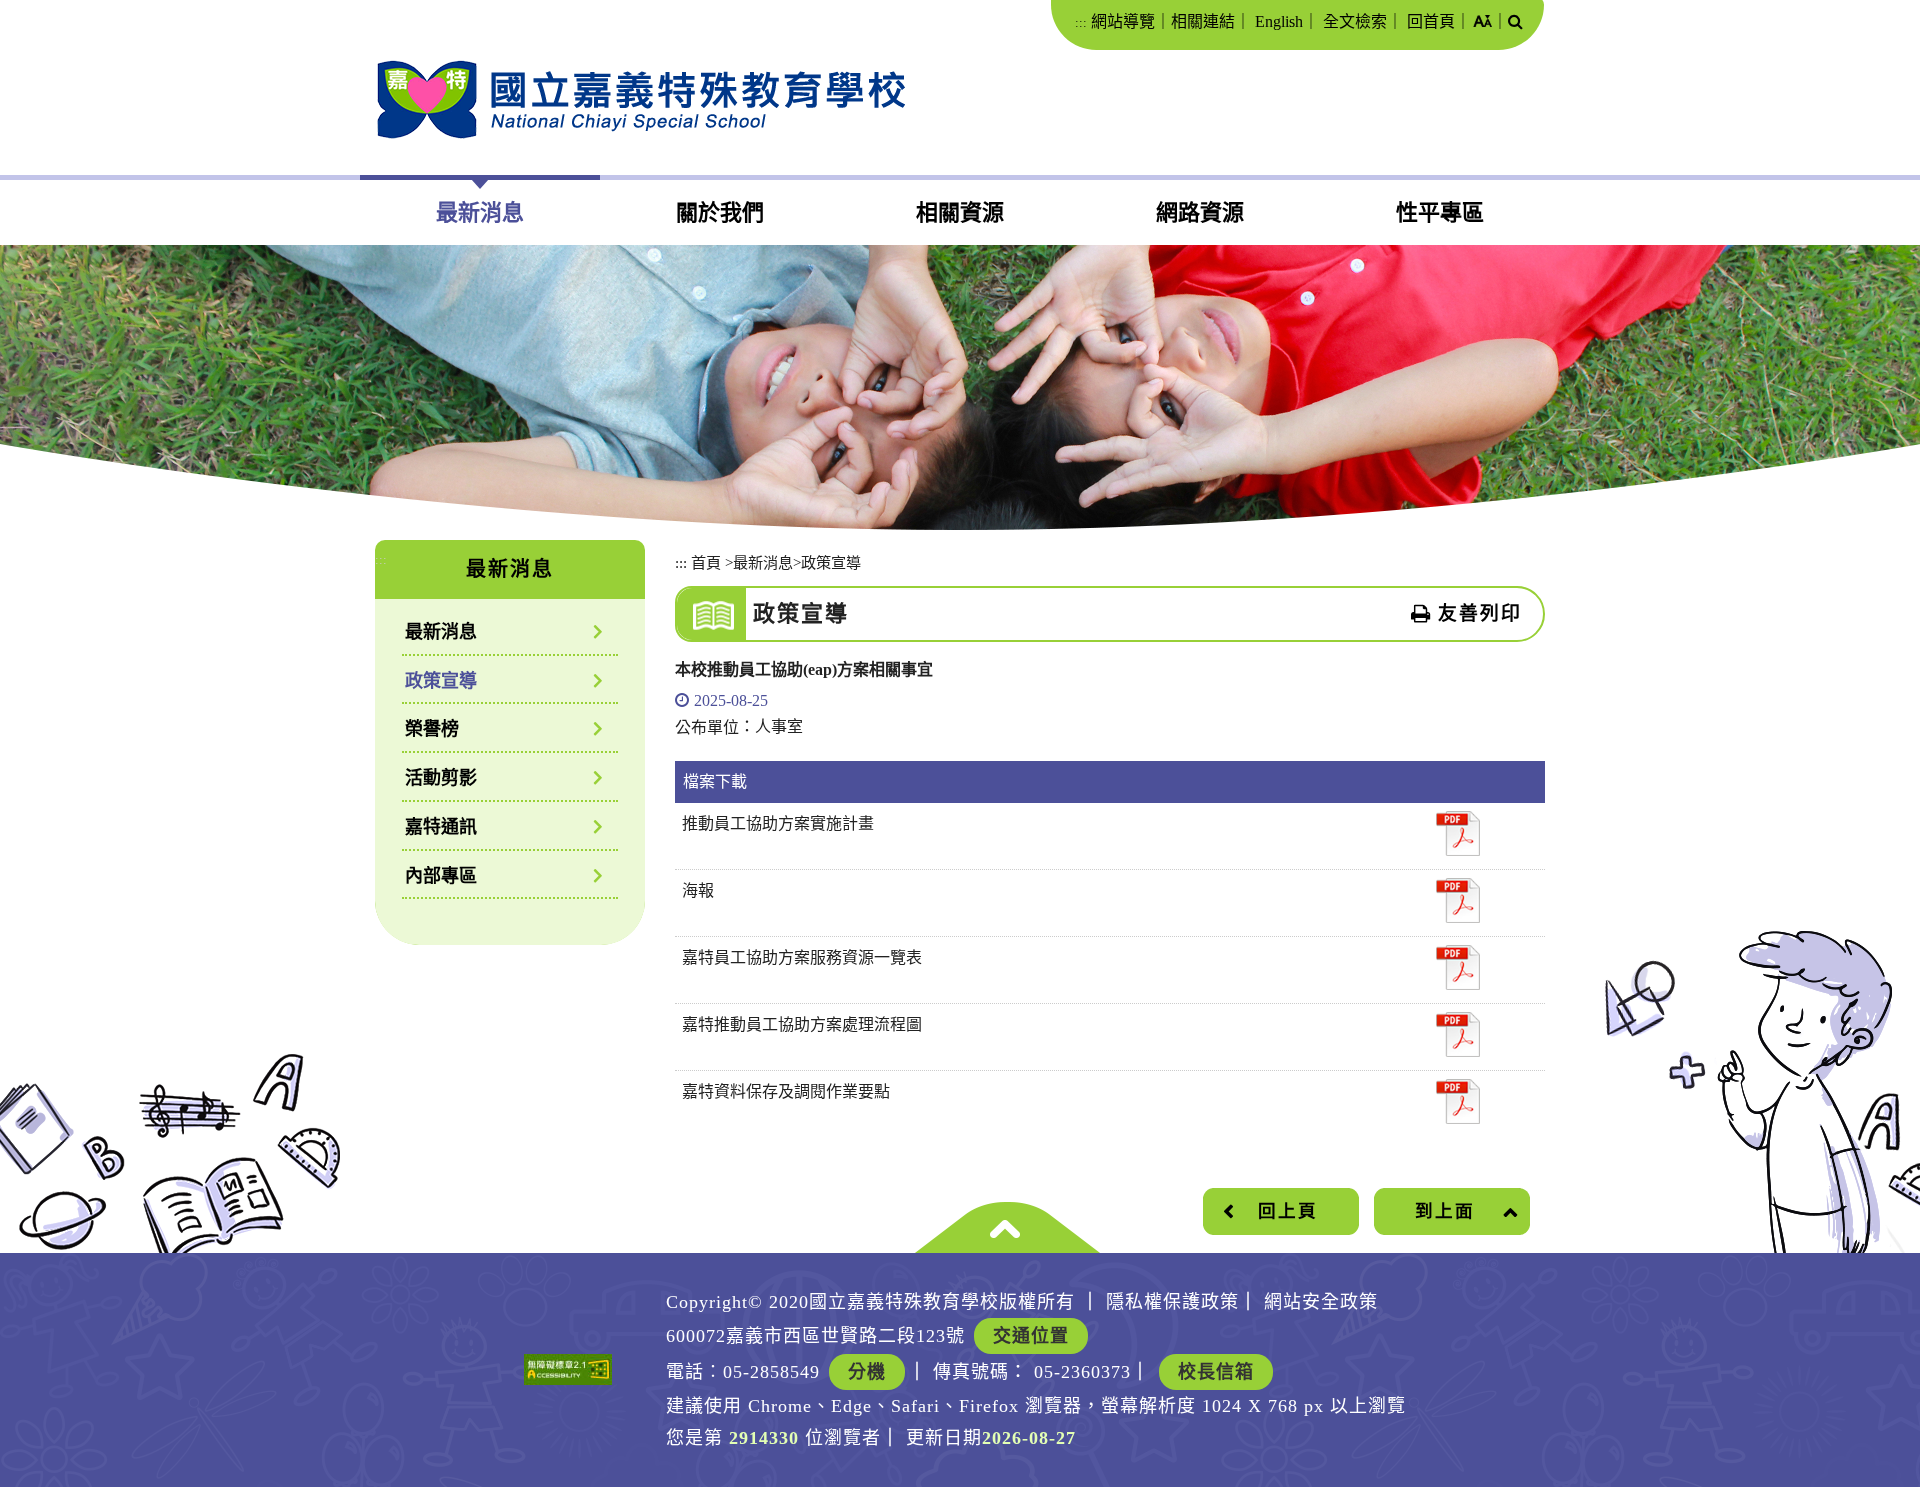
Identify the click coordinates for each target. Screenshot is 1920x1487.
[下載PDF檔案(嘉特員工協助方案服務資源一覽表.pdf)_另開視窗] (1458, 967)
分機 (867, 1372)
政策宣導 (441, 681)
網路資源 (1200, 212)
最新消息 (480, 212)
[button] (1482, 22)
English (1279, 21)
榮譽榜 (432, 729)
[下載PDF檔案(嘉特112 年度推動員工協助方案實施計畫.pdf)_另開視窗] (1458, 833)
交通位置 (1031, 1336)
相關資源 (960, 212)
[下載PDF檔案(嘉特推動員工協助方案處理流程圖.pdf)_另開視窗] (1458, 1034)
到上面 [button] (1445, 1211)
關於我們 (720, 212)
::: (1081, 22)
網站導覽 (1123, 21)
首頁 (706, 562)
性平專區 (1440, 212)
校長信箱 (1216, 1372)
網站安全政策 (1321, 1302)
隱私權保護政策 (1172, 1302)
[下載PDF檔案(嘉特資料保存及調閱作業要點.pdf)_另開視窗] (1458, 1101)
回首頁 (1431, 21)
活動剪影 (441, 778)
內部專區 (441, 876)
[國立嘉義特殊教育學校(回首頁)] (640, 99)
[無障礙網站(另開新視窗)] (568, 1369)
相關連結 (1203, 21)
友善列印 (1480, 613)
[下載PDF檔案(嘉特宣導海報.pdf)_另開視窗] (1458, 900)
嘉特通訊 (441, 827)
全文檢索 (1355, 21)
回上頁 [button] (1288, 1211)
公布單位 (707, 727)
